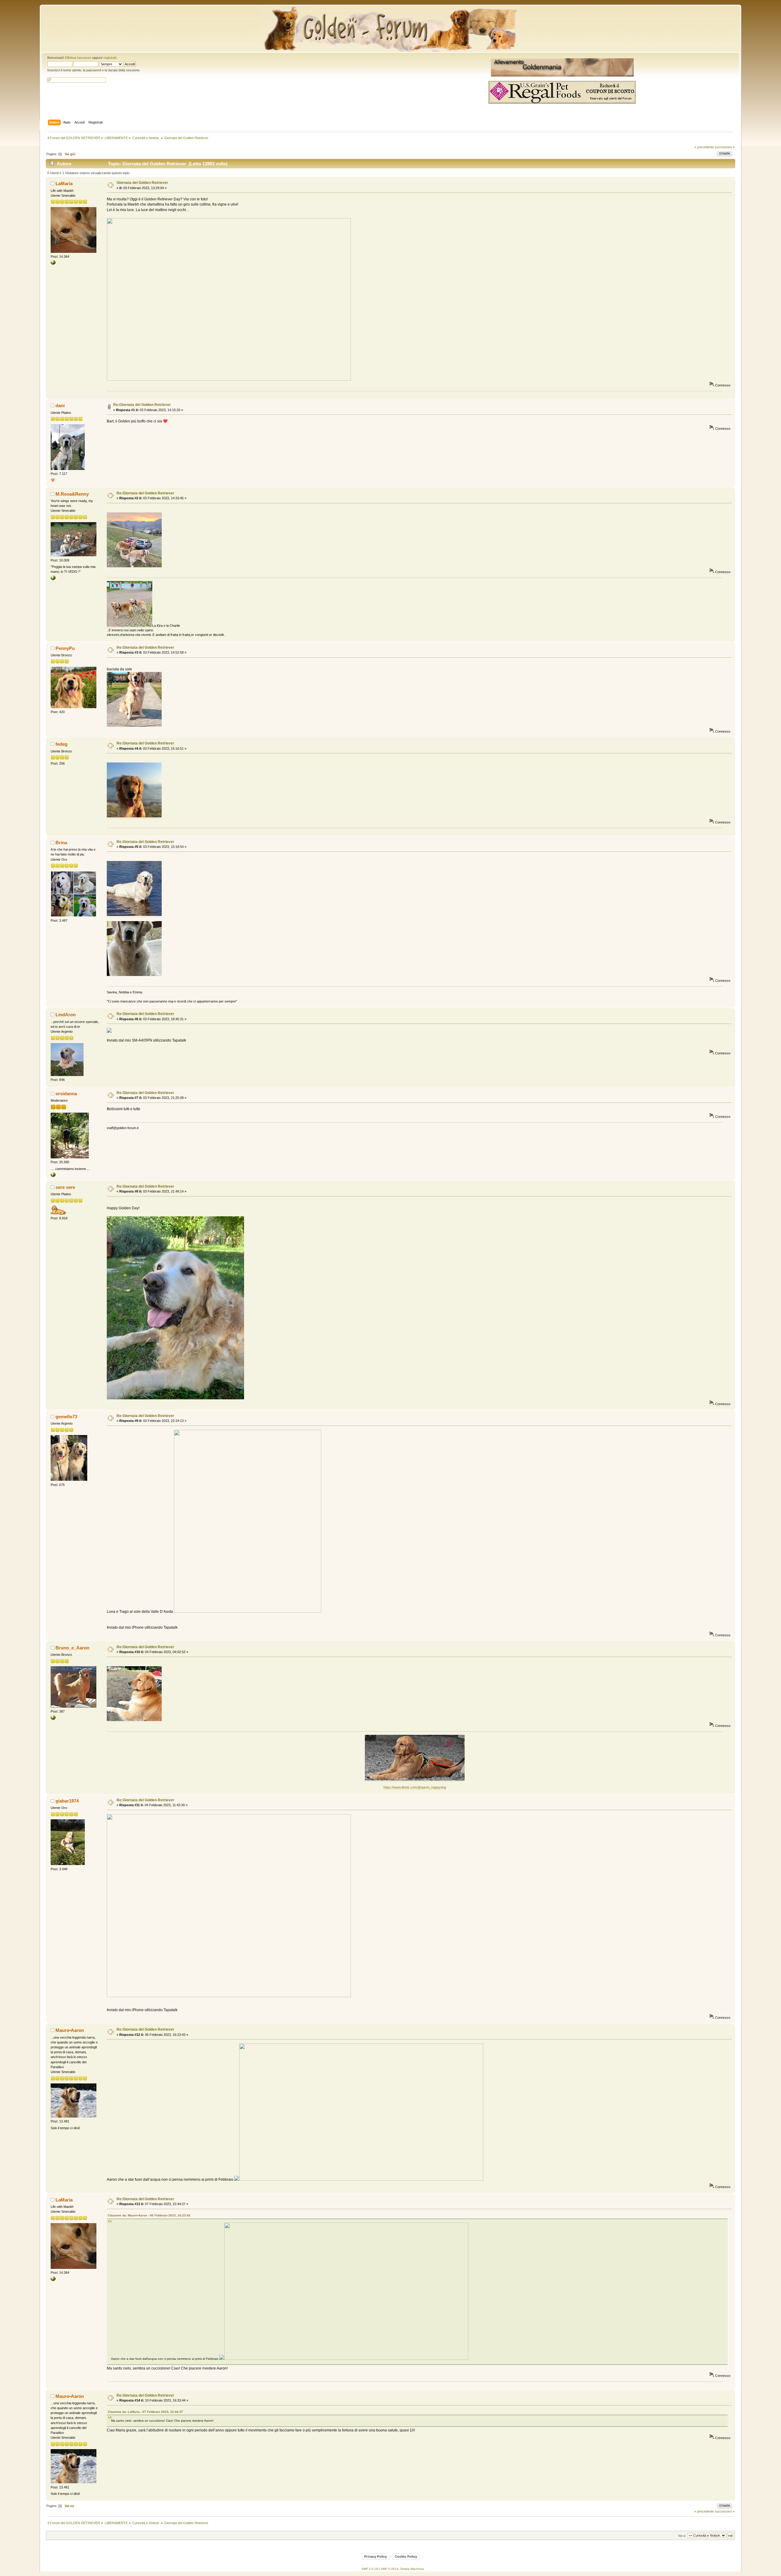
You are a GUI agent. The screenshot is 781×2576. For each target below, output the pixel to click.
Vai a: (682, 2536)
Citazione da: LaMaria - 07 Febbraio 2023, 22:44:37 (145, 2412)
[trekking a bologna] (53, 1176)
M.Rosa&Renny (72, 494)
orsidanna (66, 1094)
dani (60, 405)
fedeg (61, 744)
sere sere (65, 1187)
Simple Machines (412, 2569)
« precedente (704, 147)
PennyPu (65, 648)
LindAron (66, 1015)
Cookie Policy (406, 2556)
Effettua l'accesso (78, 58)
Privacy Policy (376, 2556)
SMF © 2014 (390, 2569)
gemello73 (66, 1417)
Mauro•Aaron (70, 2030)
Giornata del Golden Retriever (142, 183)
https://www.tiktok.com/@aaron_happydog (415, 1787)
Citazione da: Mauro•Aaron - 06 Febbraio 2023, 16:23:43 (149, 2215)
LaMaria (64, 183)
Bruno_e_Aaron (72, 1648)
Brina (61, 843)
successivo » (725, 147)
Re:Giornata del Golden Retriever (142, 405)
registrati (110, 58)
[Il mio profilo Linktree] (53, 264)
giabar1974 (67, 1801)
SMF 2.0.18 (370, 2569)
